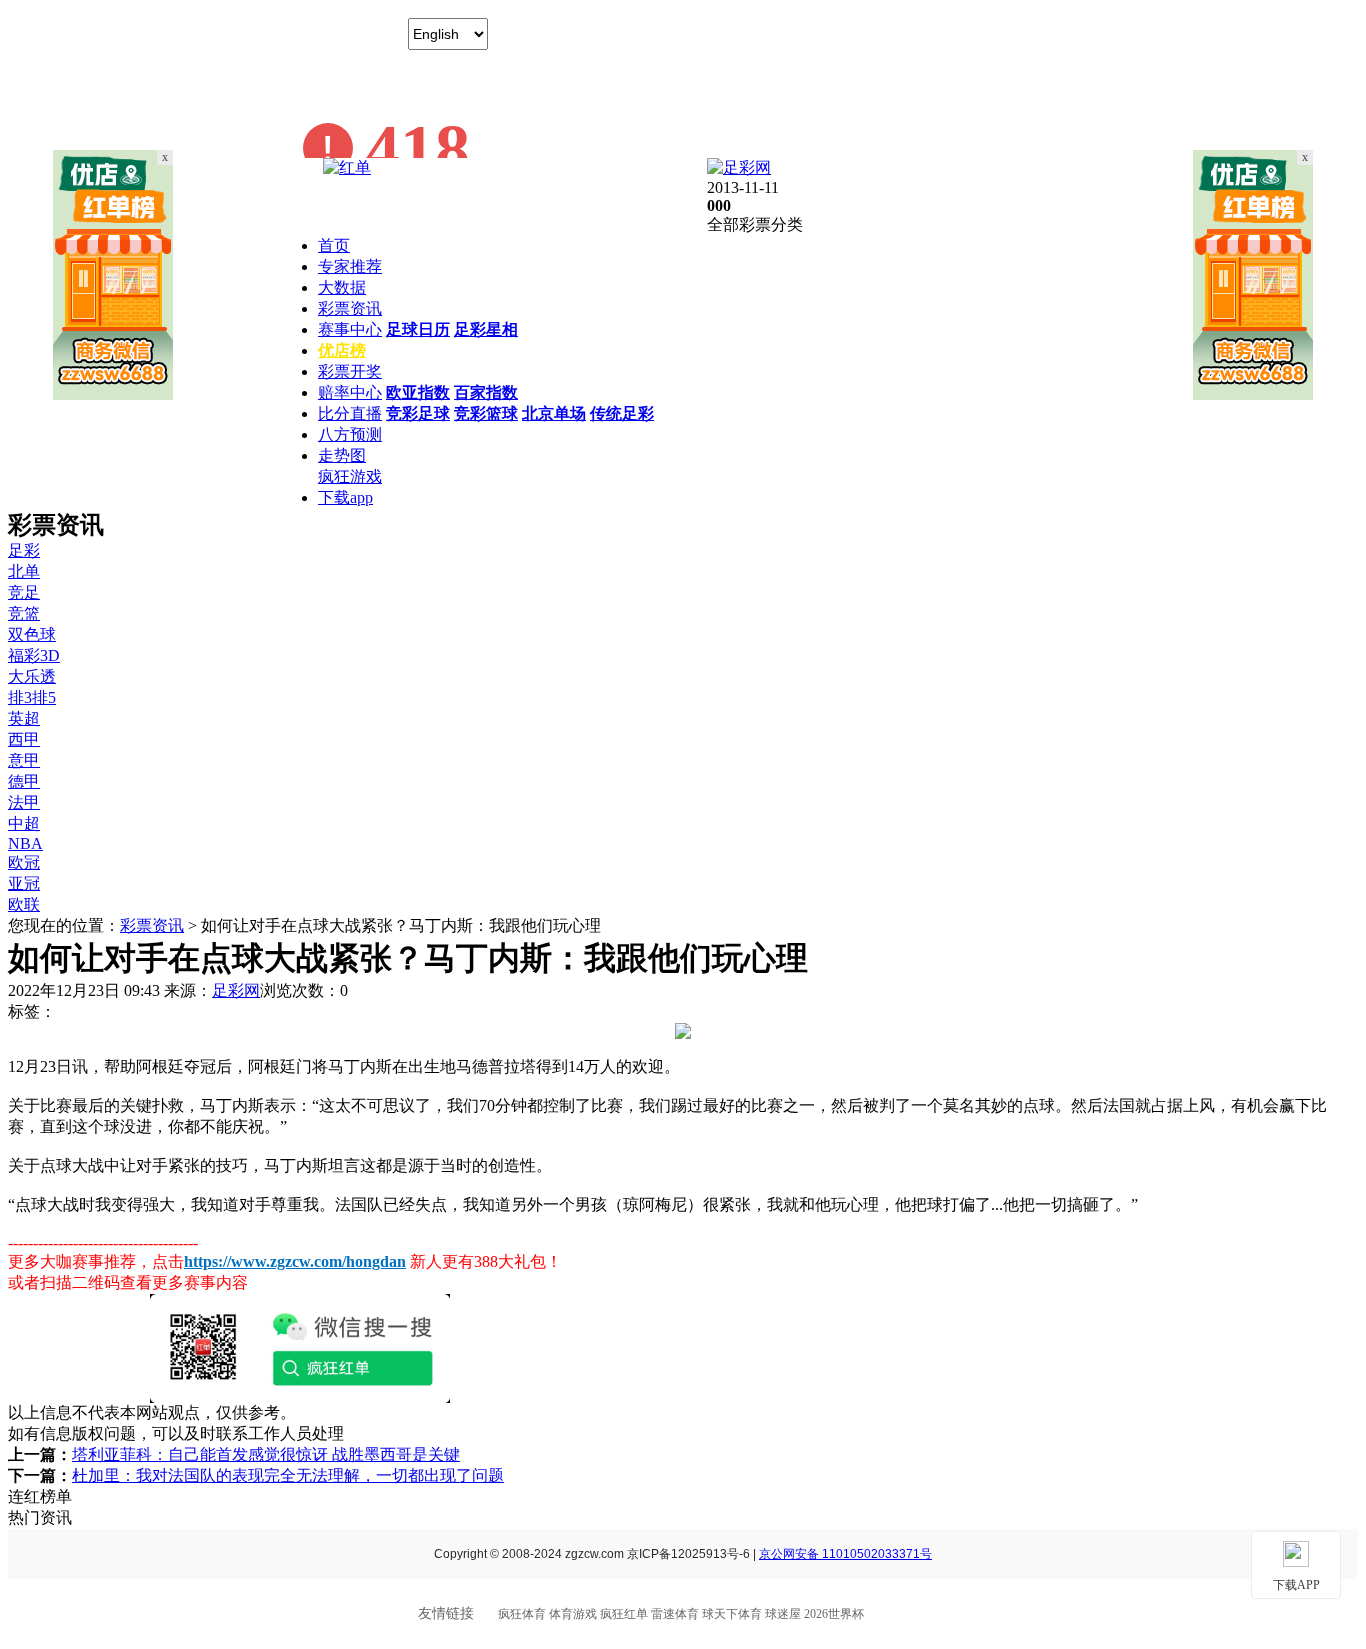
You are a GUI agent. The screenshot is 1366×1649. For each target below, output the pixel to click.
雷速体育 (675, 1614)
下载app (345, 497)
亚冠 (24, 883)
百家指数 (486, 392)
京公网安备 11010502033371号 (845, 1554)
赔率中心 (350, 392)
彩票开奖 (350, 371)
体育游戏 (573, 1614)
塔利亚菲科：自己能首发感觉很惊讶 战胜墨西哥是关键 (266, 1454)
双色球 (32, 634)
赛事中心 (350, 329)
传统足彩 (622, 413)
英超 (24, 718)
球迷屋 (783, 1614)
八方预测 (350, 434)
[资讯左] (113, 394)
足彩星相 (486, 329)
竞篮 (24, 613)
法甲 (24, 802)
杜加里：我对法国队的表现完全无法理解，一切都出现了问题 (288, 1475)
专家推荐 (350, 266)
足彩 (24, 550)
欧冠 (24, 862)
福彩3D (34, 655)
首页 (334, 245)
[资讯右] (1253, 394)
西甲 (24, 739)
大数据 (342, 287)
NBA (25, 843)
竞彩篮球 (486, 413)
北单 (24, 571)
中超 (24, 823)
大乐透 (32, 676)
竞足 (24, 592)
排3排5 (32, 697)
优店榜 (342, 350)
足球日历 (418, 329)
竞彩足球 (418, 413)
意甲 (24, 760)
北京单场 (554, 413)
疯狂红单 (624, 1614)
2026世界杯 (834, 1614)
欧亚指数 (418, 392)
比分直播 (350, 413)
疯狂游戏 (350, 476)
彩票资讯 (350, 308)
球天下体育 (732, 1614)
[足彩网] (739, 167)
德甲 (24, 781)
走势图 (342, 455)
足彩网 (236, 990)
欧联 (24, 904)
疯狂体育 (522, 1614)
